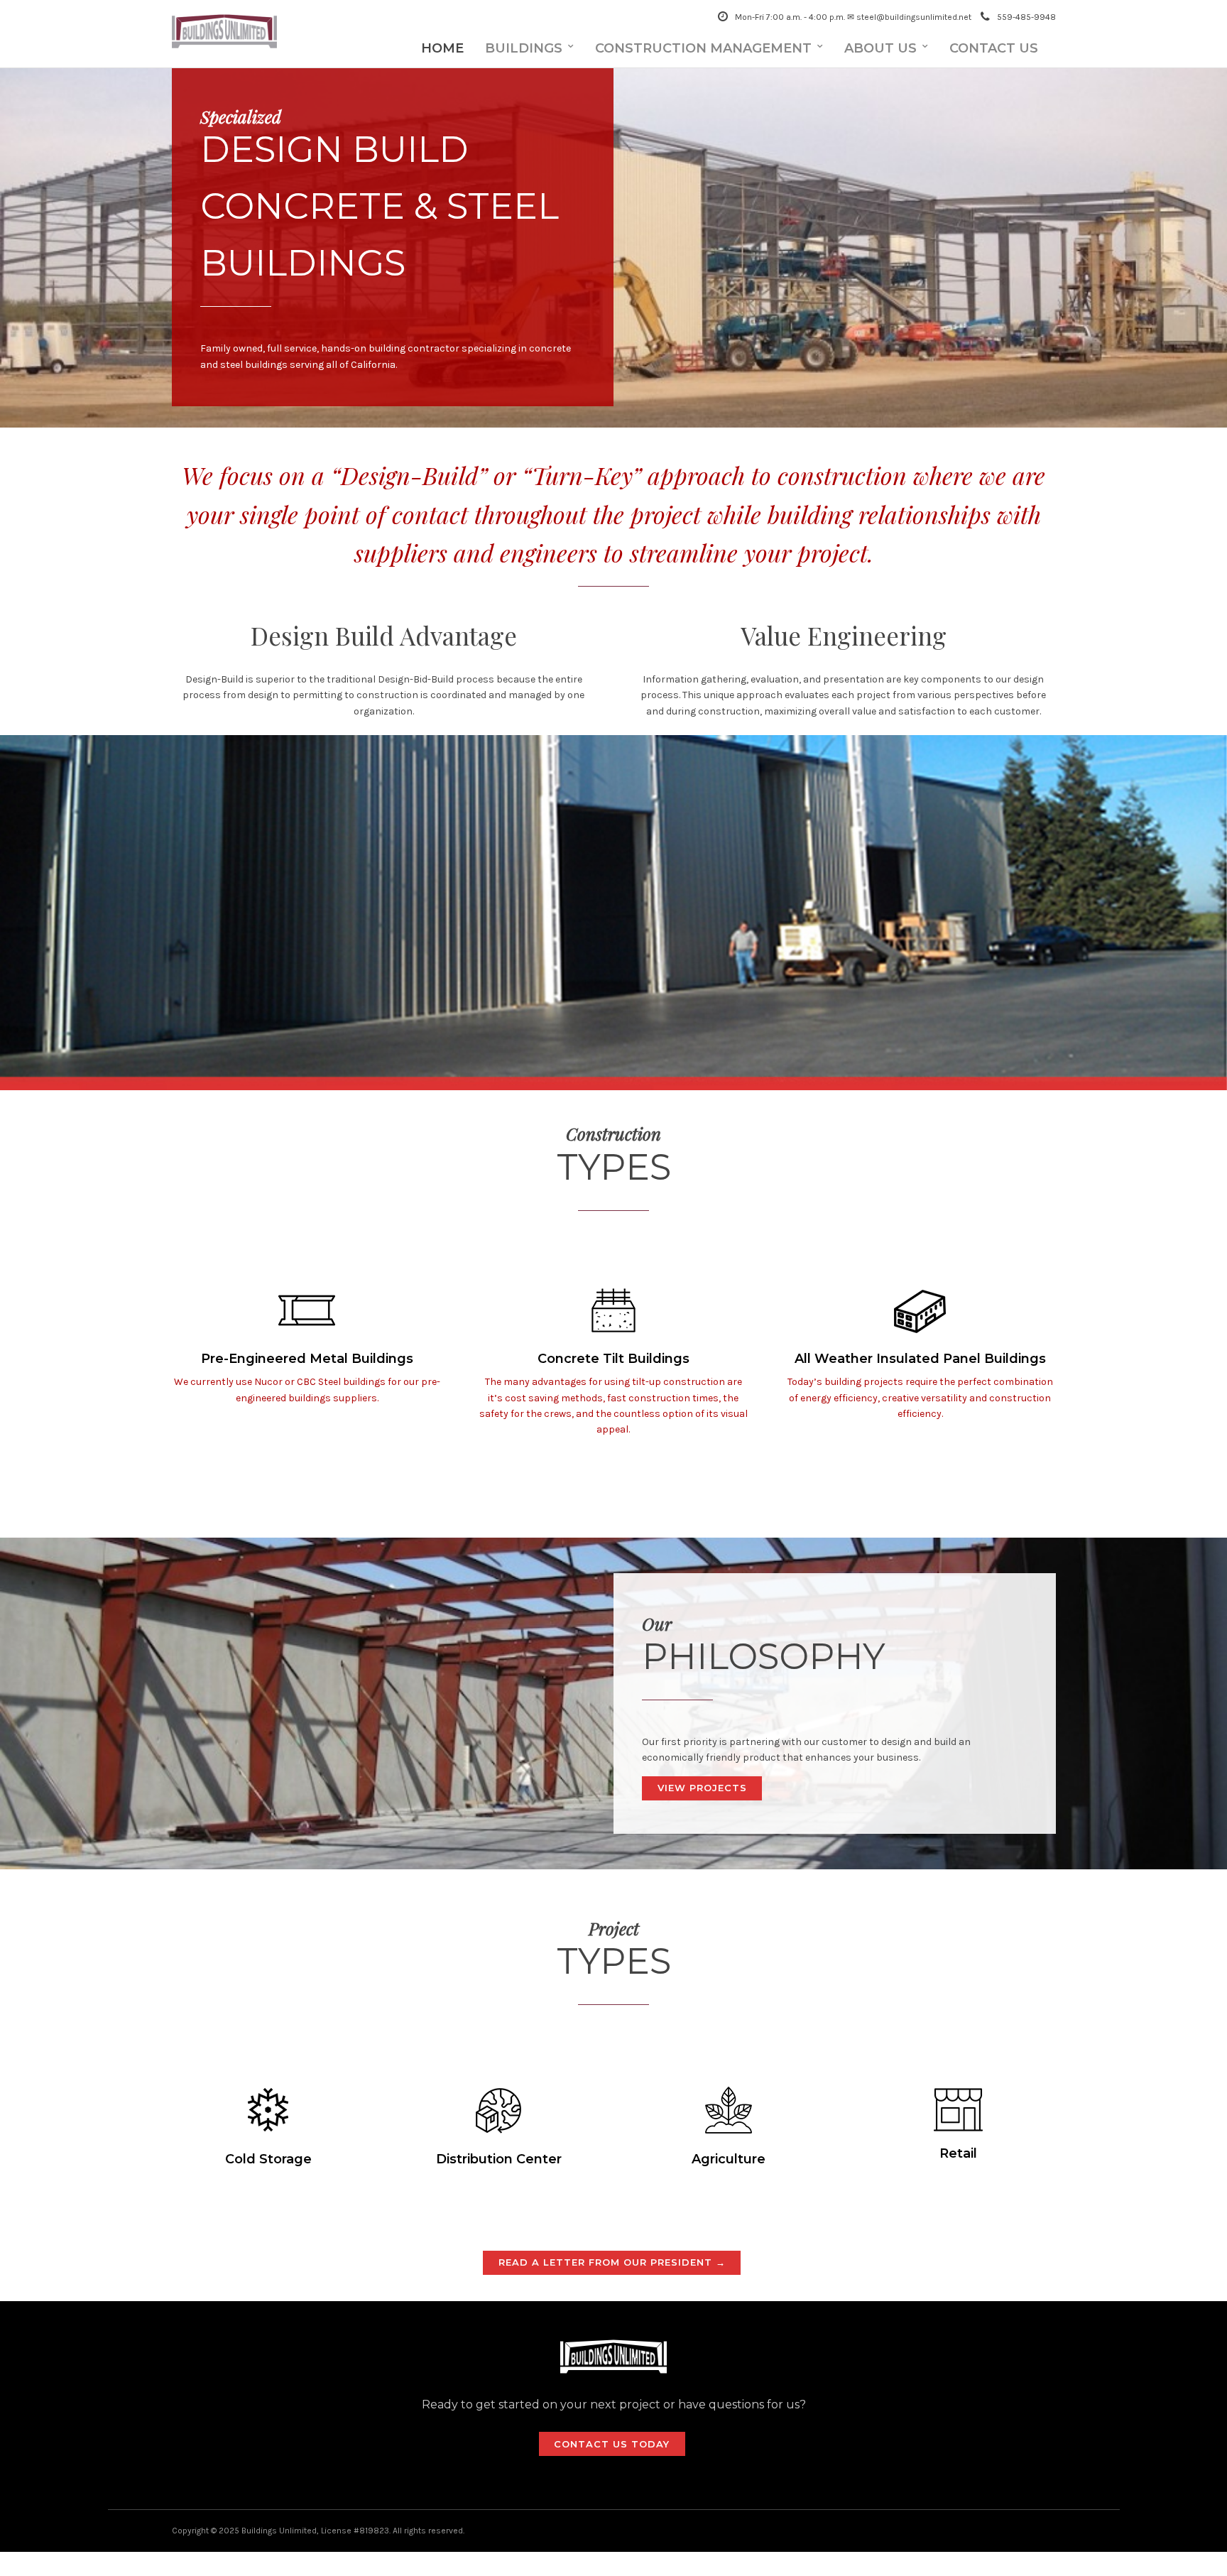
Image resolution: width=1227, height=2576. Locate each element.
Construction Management (703, 48)
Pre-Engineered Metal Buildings (307, 1359)
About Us (880, 48)
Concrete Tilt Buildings (613, 1359)
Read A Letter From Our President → (612, 2262)
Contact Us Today (612, 2444)
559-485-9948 (1026, 17)
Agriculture (729, 2159)
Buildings (524, 48)
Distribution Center (499, 2159)
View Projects (702, 1788)
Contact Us (994, 48)
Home (442, 48)
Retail (958, 2153)
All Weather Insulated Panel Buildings (920, 1359)
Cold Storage (268, 2159)
